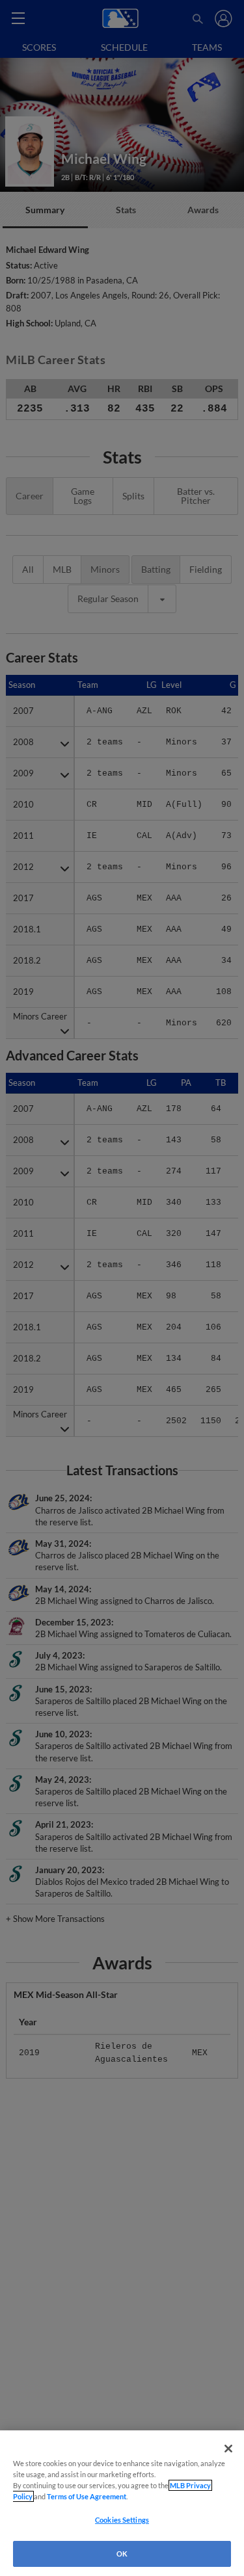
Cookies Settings (122, 2520)
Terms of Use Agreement (87, 2496)
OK (122, 2554)
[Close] (228, 2449)
